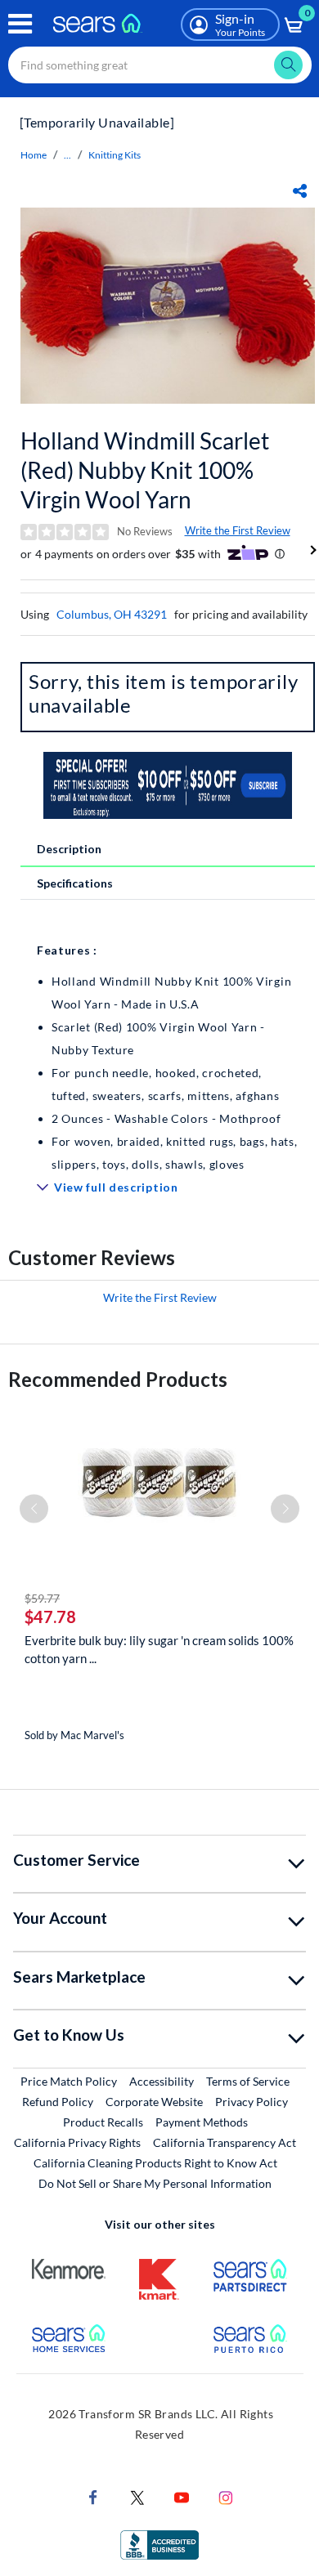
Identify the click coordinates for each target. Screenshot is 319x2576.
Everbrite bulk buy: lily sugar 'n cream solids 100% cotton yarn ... (159, 1649)
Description (69, 849)
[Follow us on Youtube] (182, 2495)
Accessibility (162, 2081)
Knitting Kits (115, 155)
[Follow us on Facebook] (93, 2495)
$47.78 (50, 1617)
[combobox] (160, 65)
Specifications (75, 883)
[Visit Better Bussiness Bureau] (159, 2543)
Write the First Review (238, 530)
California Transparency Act (225, 2142)
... (67, 155)
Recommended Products (118, 1379)
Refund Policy (58, 2102)
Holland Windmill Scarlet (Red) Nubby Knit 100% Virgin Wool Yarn (145, 470)
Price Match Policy (69, 2081)
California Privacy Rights (77, 2142)
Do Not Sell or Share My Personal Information (155, 2183)
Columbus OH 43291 (112, 614)
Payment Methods (202, 2122)
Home (34, 155)
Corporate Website (155, 2101)
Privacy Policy (252, 2102)
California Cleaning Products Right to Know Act (155, 2163)
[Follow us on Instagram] (226, 2495)
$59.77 (42, 1598)
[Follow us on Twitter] (137, 2495)
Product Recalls (103, 2122)
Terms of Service (248, 2081)
